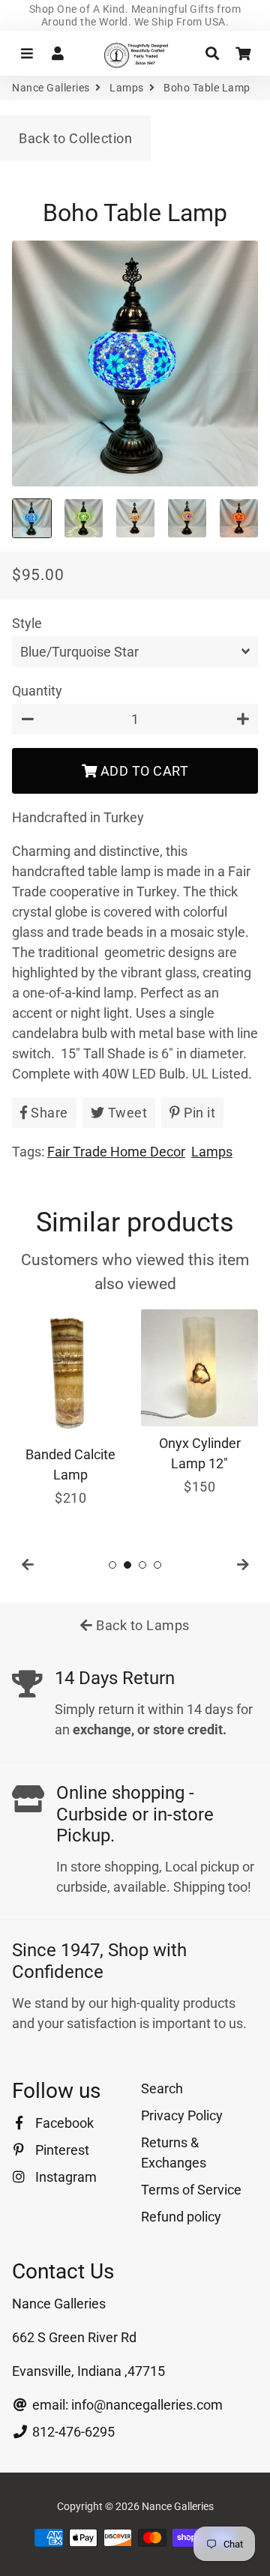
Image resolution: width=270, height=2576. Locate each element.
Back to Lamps (141, 1625)
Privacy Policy (182, 2115)
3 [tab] (142, 1565)
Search (162, 2088)
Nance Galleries (51, 88)
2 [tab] (127, 1565)
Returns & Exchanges (174, 2153)
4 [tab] (157, 1565)
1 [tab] (112, 1565)
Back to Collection (75, 138)
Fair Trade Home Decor (116, 1152)
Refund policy (181, 2217)
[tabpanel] (70, 1409)
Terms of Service (191, 2190)
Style (27, 623)
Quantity (37, 691)
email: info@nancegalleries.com (126, 2405)
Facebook (63, 2123)
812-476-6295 (72, 2432)
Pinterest (61, 2150)
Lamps (127, 88)
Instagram (64, 2177)
